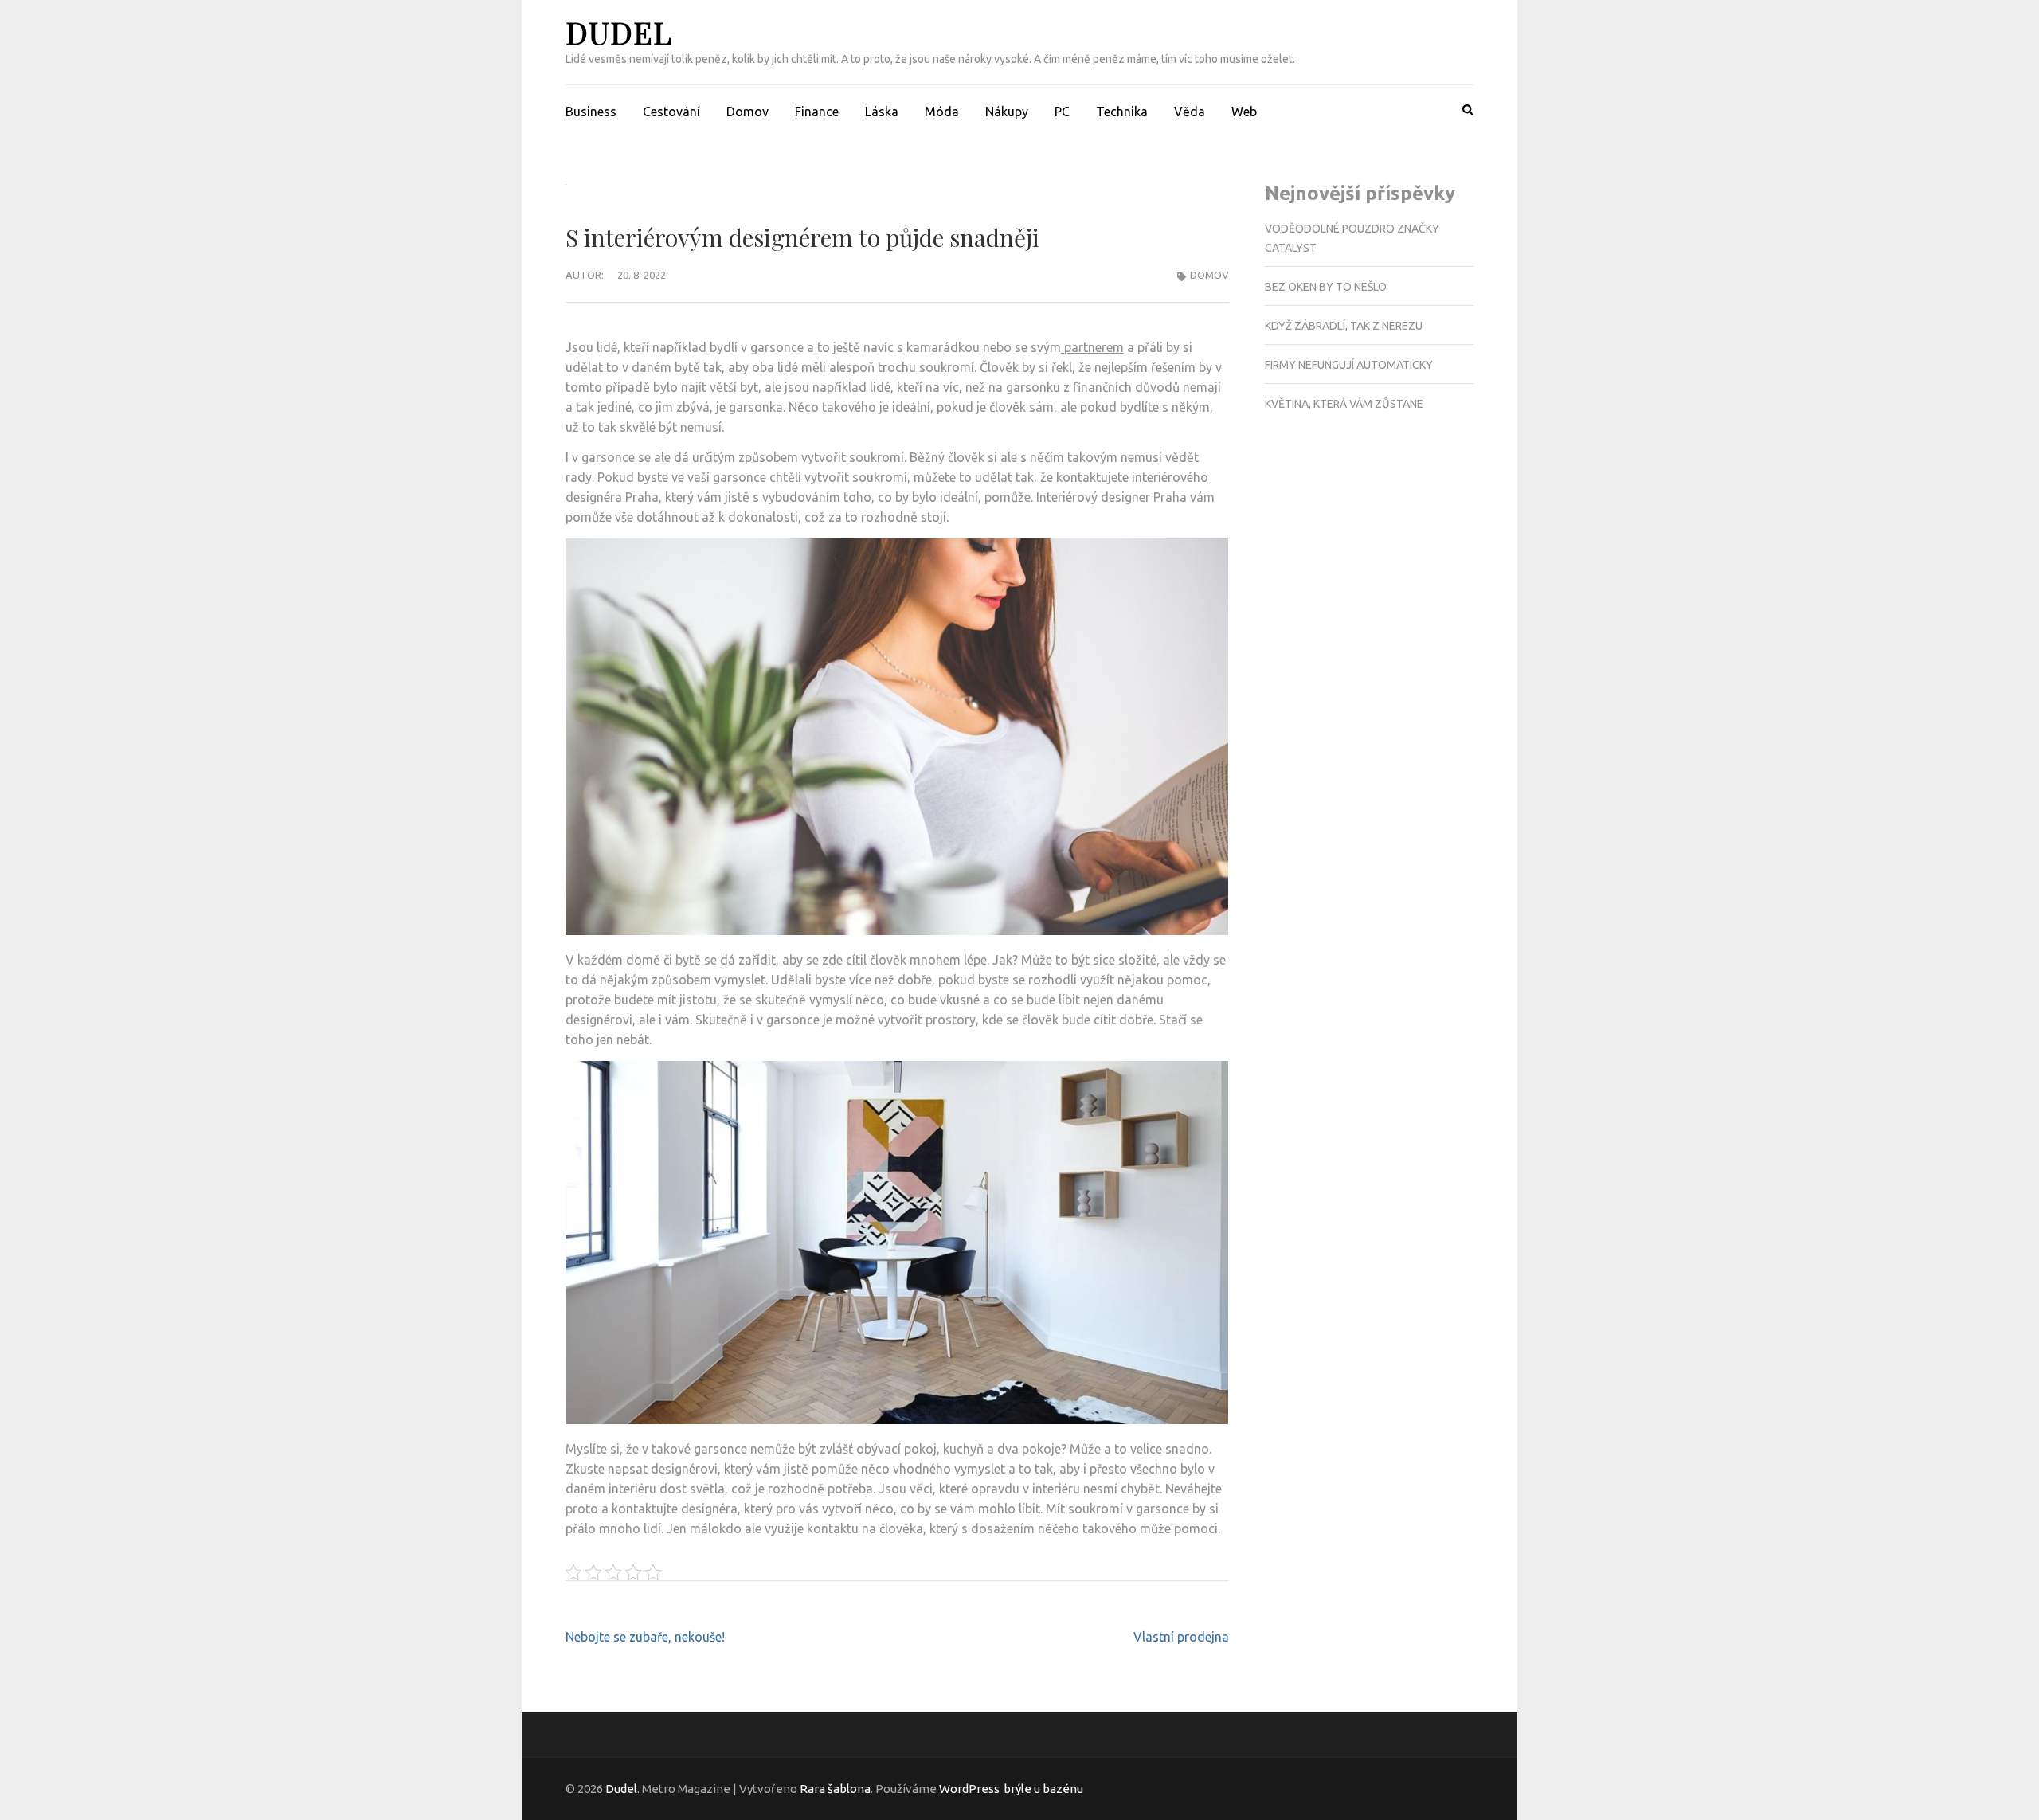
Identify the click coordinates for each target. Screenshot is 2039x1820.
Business (591, 112)
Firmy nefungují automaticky (1349, 365)
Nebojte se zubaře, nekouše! (645, 1637)
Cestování (671, 112)
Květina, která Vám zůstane (1344, 404)
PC (1062, 112)
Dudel (619, 32)
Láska (882, 112)
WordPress (969, 1789)
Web (1244, 112)
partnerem (1092, 347)
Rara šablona (835, 1789)
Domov (748, 112)
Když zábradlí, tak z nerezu (1344, 326)
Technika (1122, 112)
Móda (942, 112)
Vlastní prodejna (1181, 1637)
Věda (1190, 112)
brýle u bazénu (1043, 1789)
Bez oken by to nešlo (1326, 287)
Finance (817, 112)
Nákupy (1007, 112)
